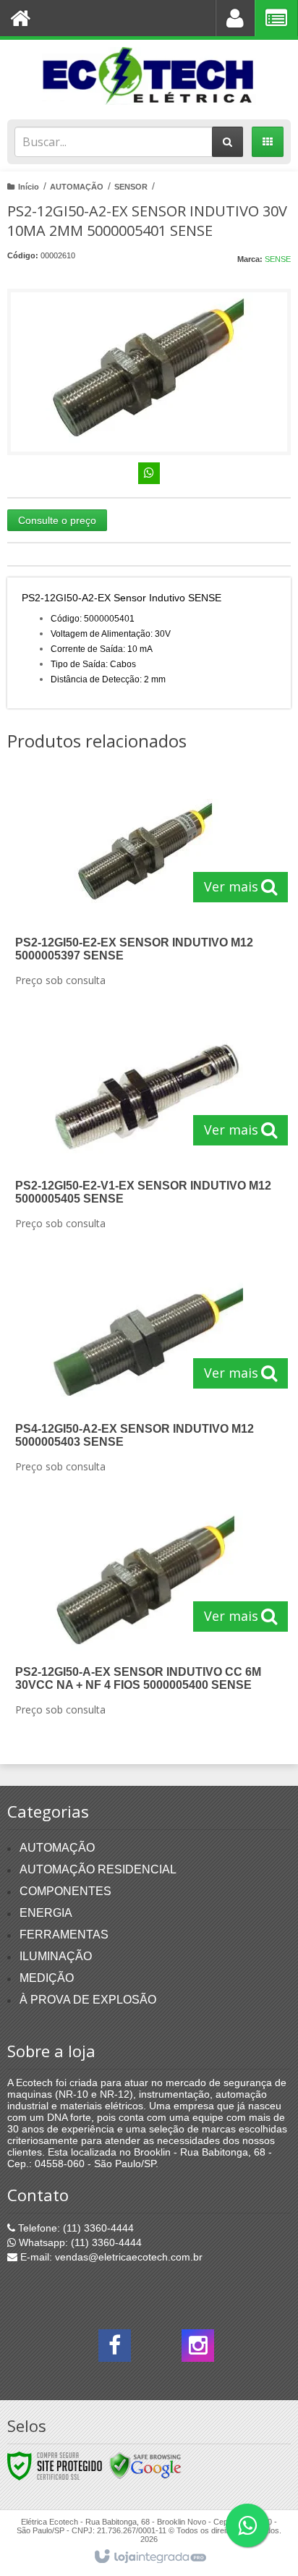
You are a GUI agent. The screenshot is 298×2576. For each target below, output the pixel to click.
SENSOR (131, 187)
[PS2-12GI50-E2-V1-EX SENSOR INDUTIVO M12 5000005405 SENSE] (146, 1131)
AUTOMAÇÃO (77, 187)
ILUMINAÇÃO (56, 1956)
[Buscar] (227, 142)
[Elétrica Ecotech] (149, 76)
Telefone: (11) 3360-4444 (74, 2228)
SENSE (278, 259)
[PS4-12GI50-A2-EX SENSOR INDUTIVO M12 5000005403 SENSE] (146, 1374)
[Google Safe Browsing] (145, 2465)
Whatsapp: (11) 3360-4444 (79, 2242)
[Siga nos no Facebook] (115, 2350)
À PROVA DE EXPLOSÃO (88, 2000)
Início (29, 187)
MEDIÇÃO (47, 1978)
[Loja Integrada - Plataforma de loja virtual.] (149, 2557)
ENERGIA (46, 1913)
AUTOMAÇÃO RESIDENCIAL (98, 1869)
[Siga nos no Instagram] (198, 2350)
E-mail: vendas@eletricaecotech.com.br (110, 2257)
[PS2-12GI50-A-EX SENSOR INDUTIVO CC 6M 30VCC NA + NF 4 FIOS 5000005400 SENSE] (146, 1617)
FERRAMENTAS (64, 1935)
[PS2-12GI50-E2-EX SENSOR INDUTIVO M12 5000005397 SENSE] (146, 888)
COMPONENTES (65, 1891)
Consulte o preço (57, 520)
